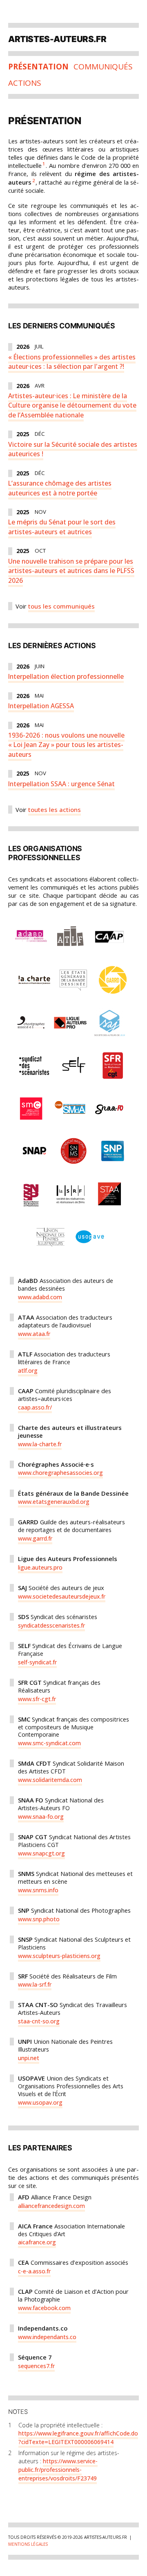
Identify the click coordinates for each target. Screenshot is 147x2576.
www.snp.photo (39, 1919)
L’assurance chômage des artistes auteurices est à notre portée (60, 488)
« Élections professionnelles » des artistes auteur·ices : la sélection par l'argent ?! (72, 362)
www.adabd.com (40, 1297)
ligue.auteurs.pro (40, 1567)
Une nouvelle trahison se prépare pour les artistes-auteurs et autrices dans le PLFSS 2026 (71, 571)
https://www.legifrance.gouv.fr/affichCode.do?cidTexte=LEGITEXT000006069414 (78, 2438)
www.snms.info (38, 1890)
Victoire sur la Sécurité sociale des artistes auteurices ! (73, 449)
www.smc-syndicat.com (49, 1743)
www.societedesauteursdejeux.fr (62, 1596)
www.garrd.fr (35, 1538)
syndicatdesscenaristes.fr (51, 1625)
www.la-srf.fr (35, 1984)
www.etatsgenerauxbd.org (54, 1502)
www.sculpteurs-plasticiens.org (59, 1956)
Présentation (38, 67)
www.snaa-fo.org (41, 1817)
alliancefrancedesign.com (51, 2206)
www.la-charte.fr (40, 1444)
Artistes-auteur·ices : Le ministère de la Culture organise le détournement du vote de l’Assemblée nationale (72, 405)
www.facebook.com (44, 2308)
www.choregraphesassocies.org (60, 1473)
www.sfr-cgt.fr (37, 1699)
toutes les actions (55, 810)
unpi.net (29, 2058)
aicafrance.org (37, 2242)
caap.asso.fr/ (35, 1407)
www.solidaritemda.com (50, 1780)
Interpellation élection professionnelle (66, 676)
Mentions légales (28, 2544)
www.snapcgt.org (41, 1853)
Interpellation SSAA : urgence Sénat (61, 784)
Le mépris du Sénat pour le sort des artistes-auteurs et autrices (62, 527)
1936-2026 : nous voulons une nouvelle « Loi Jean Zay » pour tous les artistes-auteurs (66, 745)
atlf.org (28, 1371)
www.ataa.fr (34, 1334)
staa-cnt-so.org (39, 2021)
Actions (25, 83)
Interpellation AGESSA (41, 706)
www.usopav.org (40, 2102)
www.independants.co (47, 2337)
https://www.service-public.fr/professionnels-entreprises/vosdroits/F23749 (58, 2470)
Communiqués (103, 67)
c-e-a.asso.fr (34, 2271)
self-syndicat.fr (37, 1662)
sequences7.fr (36, 2366)
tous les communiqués (61, 606)
